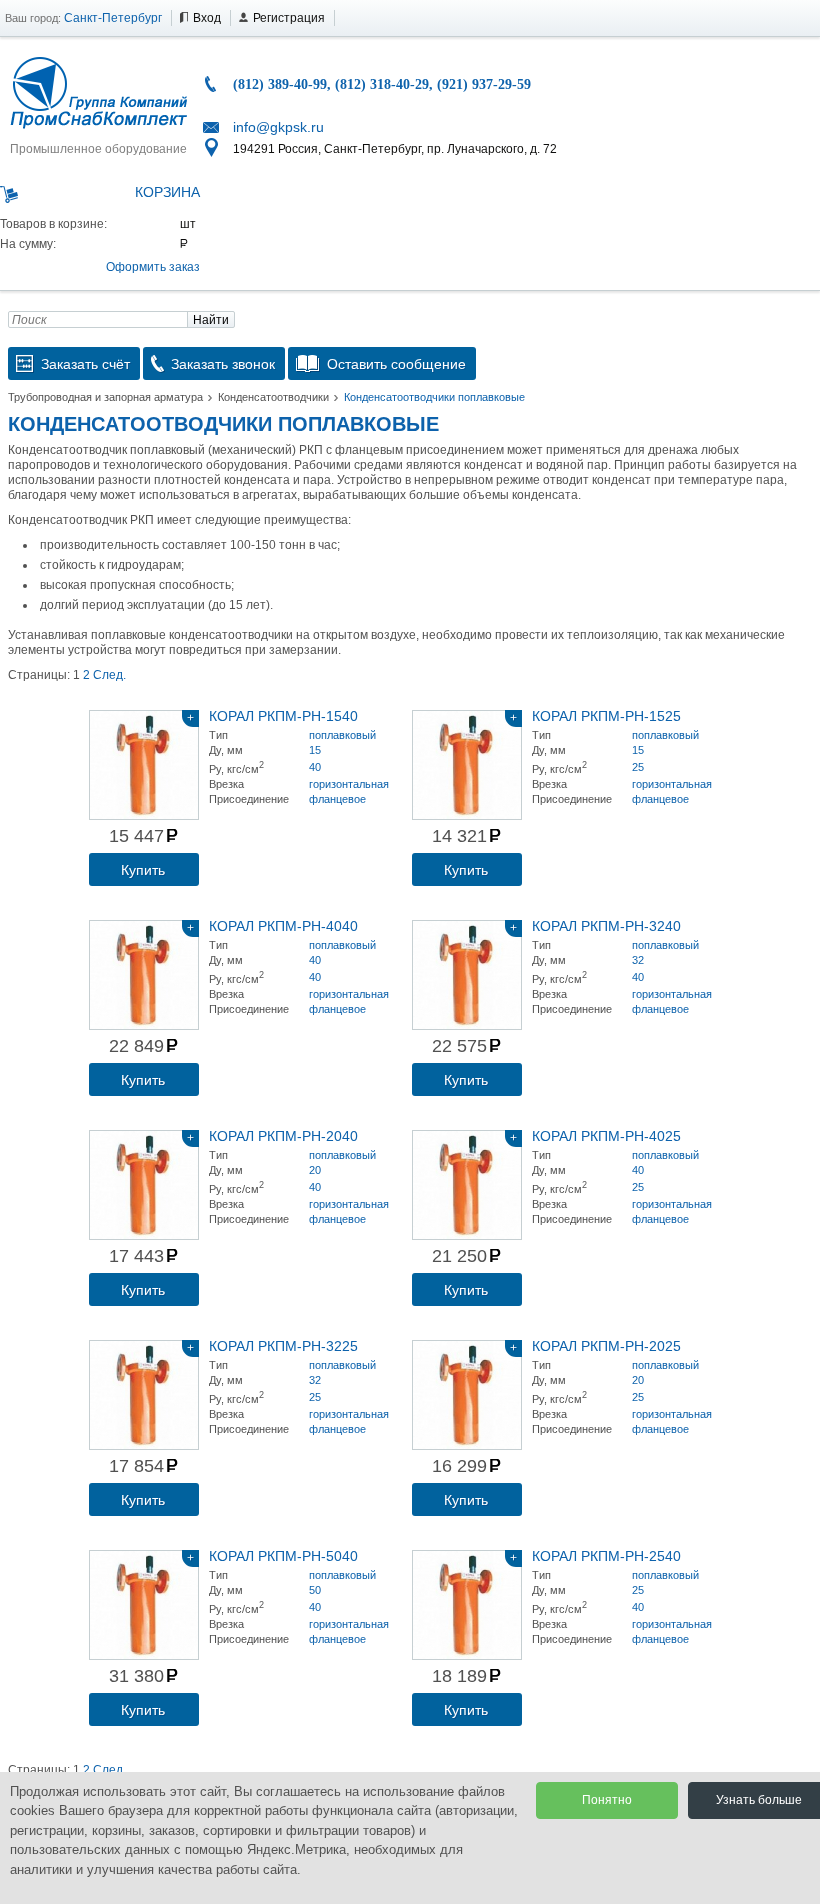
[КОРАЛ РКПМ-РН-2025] (467, 1395)
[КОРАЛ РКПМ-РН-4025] (467, 1185)
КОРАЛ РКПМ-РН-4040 (283, 926)
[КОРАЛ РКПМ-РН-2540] (467, 1605)
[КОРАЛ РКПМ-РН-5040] (144, 1605)
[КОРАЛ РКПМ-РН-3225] (144, 1395)
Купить (143, 870)
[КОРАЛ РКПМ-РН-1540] (144, 765)
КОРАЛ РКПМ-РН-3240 (606, 926)
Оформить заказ (153, 267)
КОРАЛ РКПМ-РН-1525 (606, 716)
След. (109, 675)
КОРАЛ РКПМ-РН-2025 (606, 1346)
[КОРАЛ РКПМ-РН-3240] (467, 975)
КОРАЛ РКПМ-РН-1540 (283, 716)
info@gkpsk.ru (278, 127)
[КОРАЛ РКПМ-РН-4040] (144, 975)
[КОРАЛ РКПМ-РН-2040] (144, 1185)
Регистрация (289, 18)
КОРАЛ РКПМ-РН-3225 (283, 1346)
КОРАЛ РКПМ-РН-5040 (283, 1556)
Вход (207, 18)
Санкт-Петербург (113, 18)
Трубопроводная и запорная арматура (105, 397)
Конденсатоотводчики (273, 397)
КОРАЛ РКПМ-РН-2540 (606, 1556)
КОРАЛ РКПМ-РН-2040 (283, 1136)
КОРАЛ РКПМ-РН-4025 (606, 1136)
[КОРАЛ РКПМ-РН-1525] (467, 765)
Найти (211, 320)
